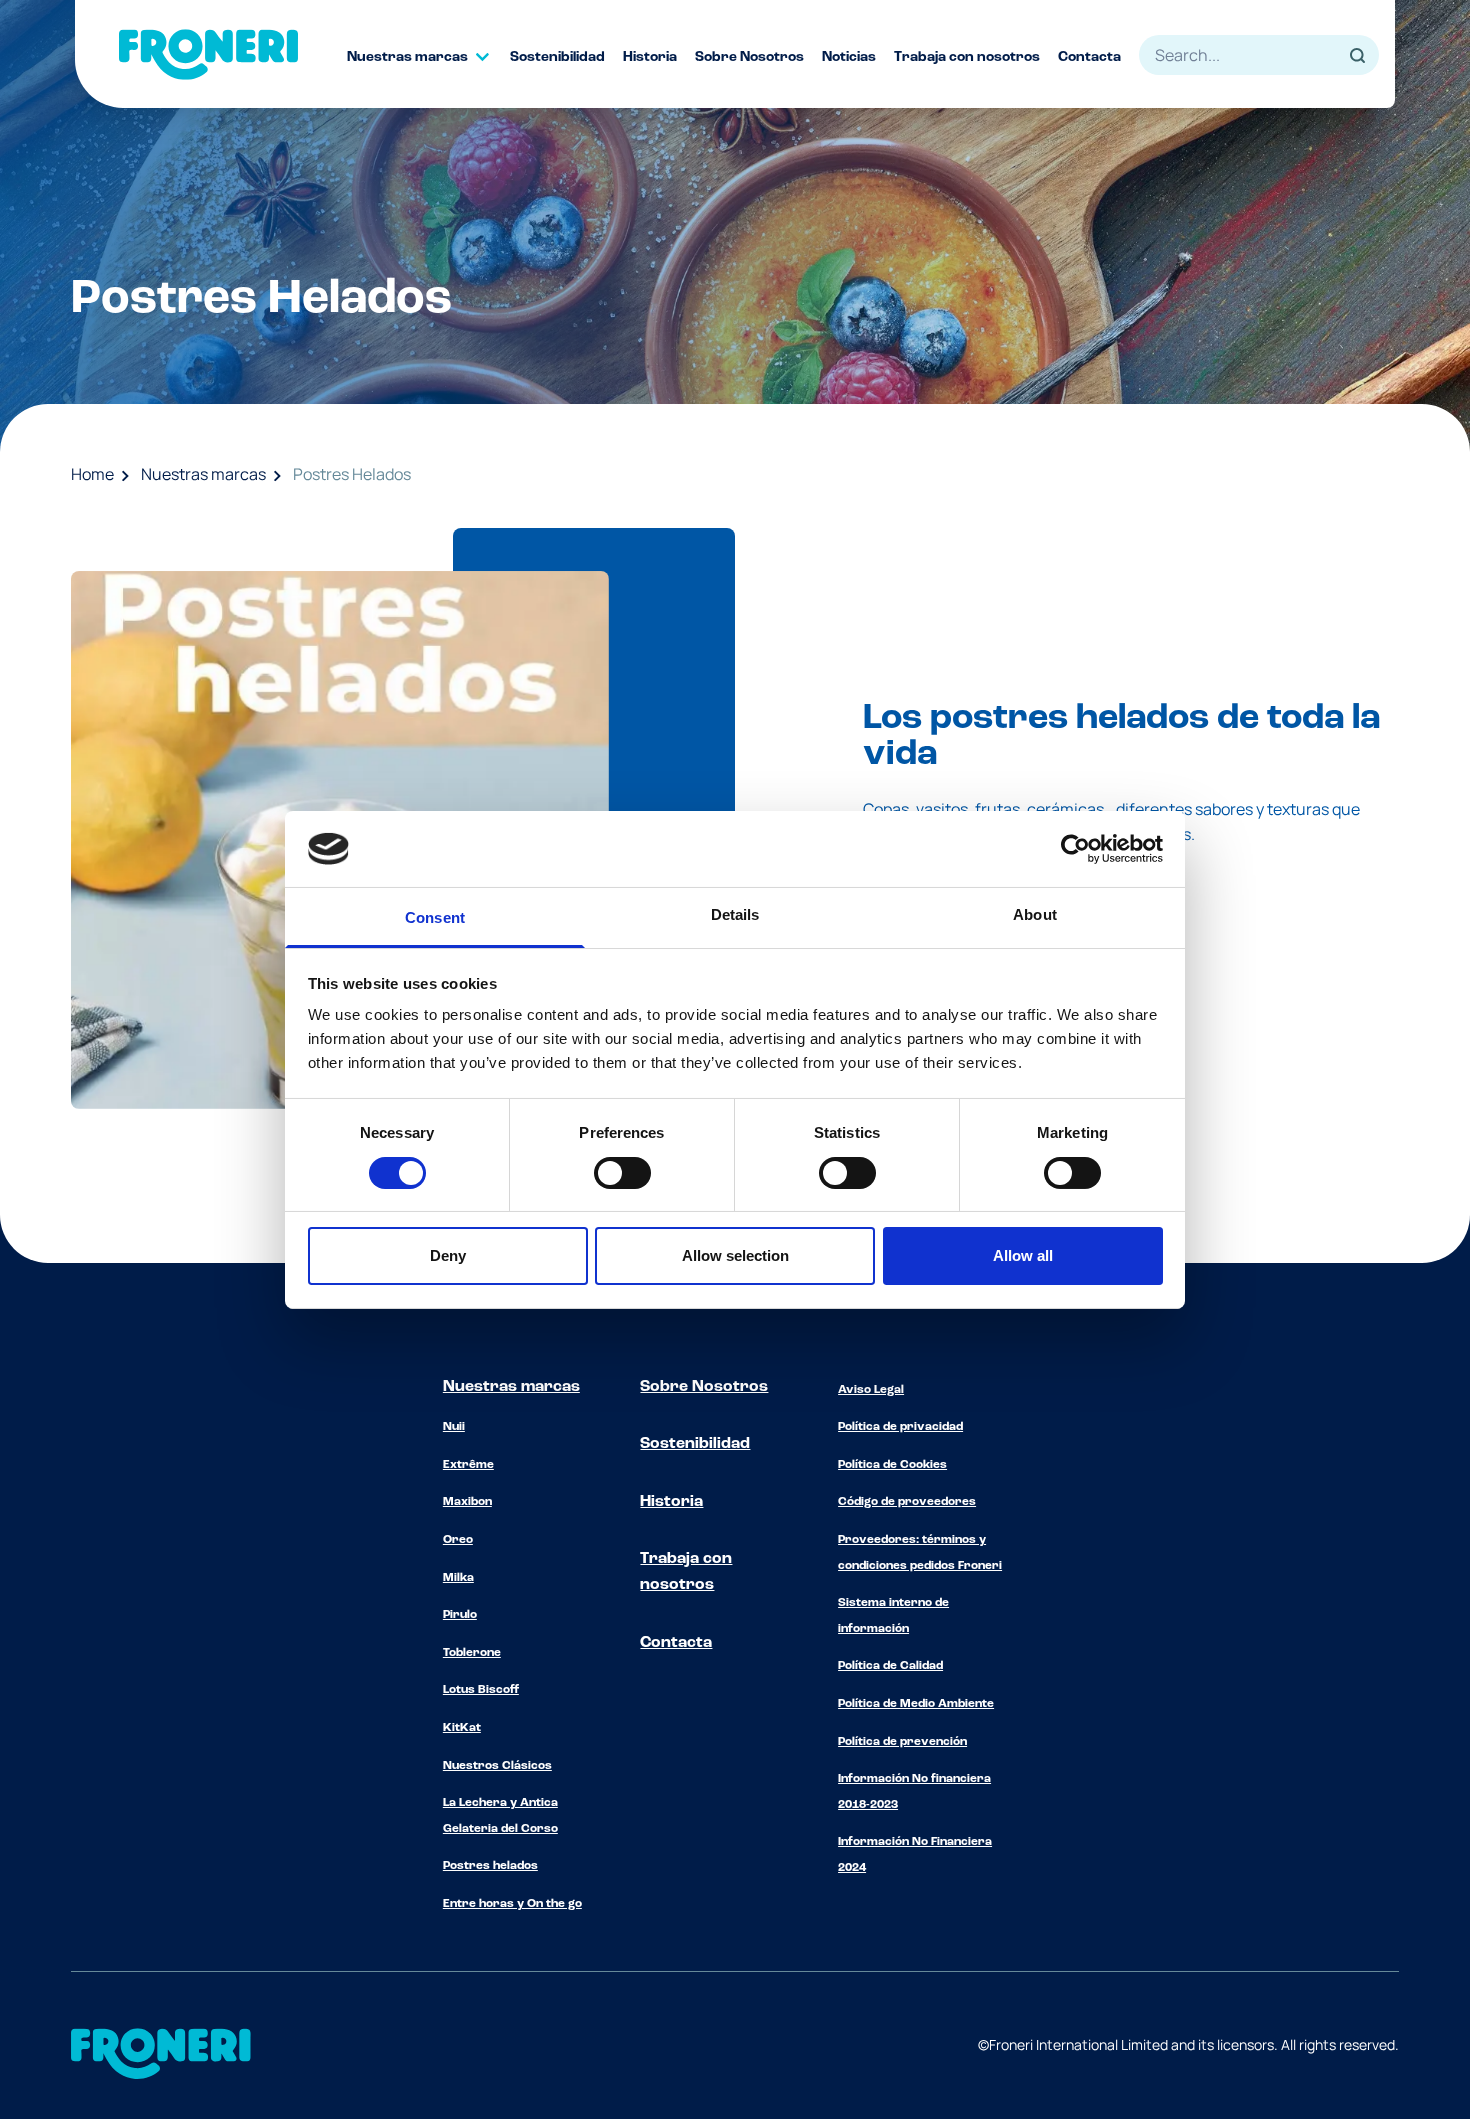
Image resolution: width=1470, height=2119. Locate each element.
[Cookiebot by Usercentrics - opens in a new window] (1075, 849)
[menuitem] (428, 57)
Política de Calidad (890, 1666)
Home (92, 474)
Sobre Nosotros (704, 1387)
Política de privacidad (900, 1427)
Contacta (676, 1643)
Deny (448, 1255)
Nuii (454, 1427)
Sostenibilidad (695, 1444)
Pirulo (460, 1615)
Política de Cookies (892, 1465)
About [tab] (1035, 914)
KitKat (462, 1728)
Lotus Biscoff (481, 1690)
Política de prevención (902, 1742)
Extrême (468, 1465)
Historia (671, 1502)
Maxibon (467, 1502)
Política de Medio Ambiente (916, 1704)
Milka (458, 1578)
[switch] (622, 1173)
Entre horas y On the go (512, 1904)
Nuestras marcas (203, 474)
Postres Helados (352, 474)
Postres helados (490, 1866)
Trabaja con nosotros (686, 1572)
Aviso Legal (871, 1390)
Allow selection (735, 1255)
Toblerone (472, 1653)
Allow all (1023, 1255)
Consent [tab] (435, 917)
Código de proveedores (907, 1502)
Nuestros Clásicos (497, 1766)
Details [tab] (735, 914)
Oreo (458, 1540)
